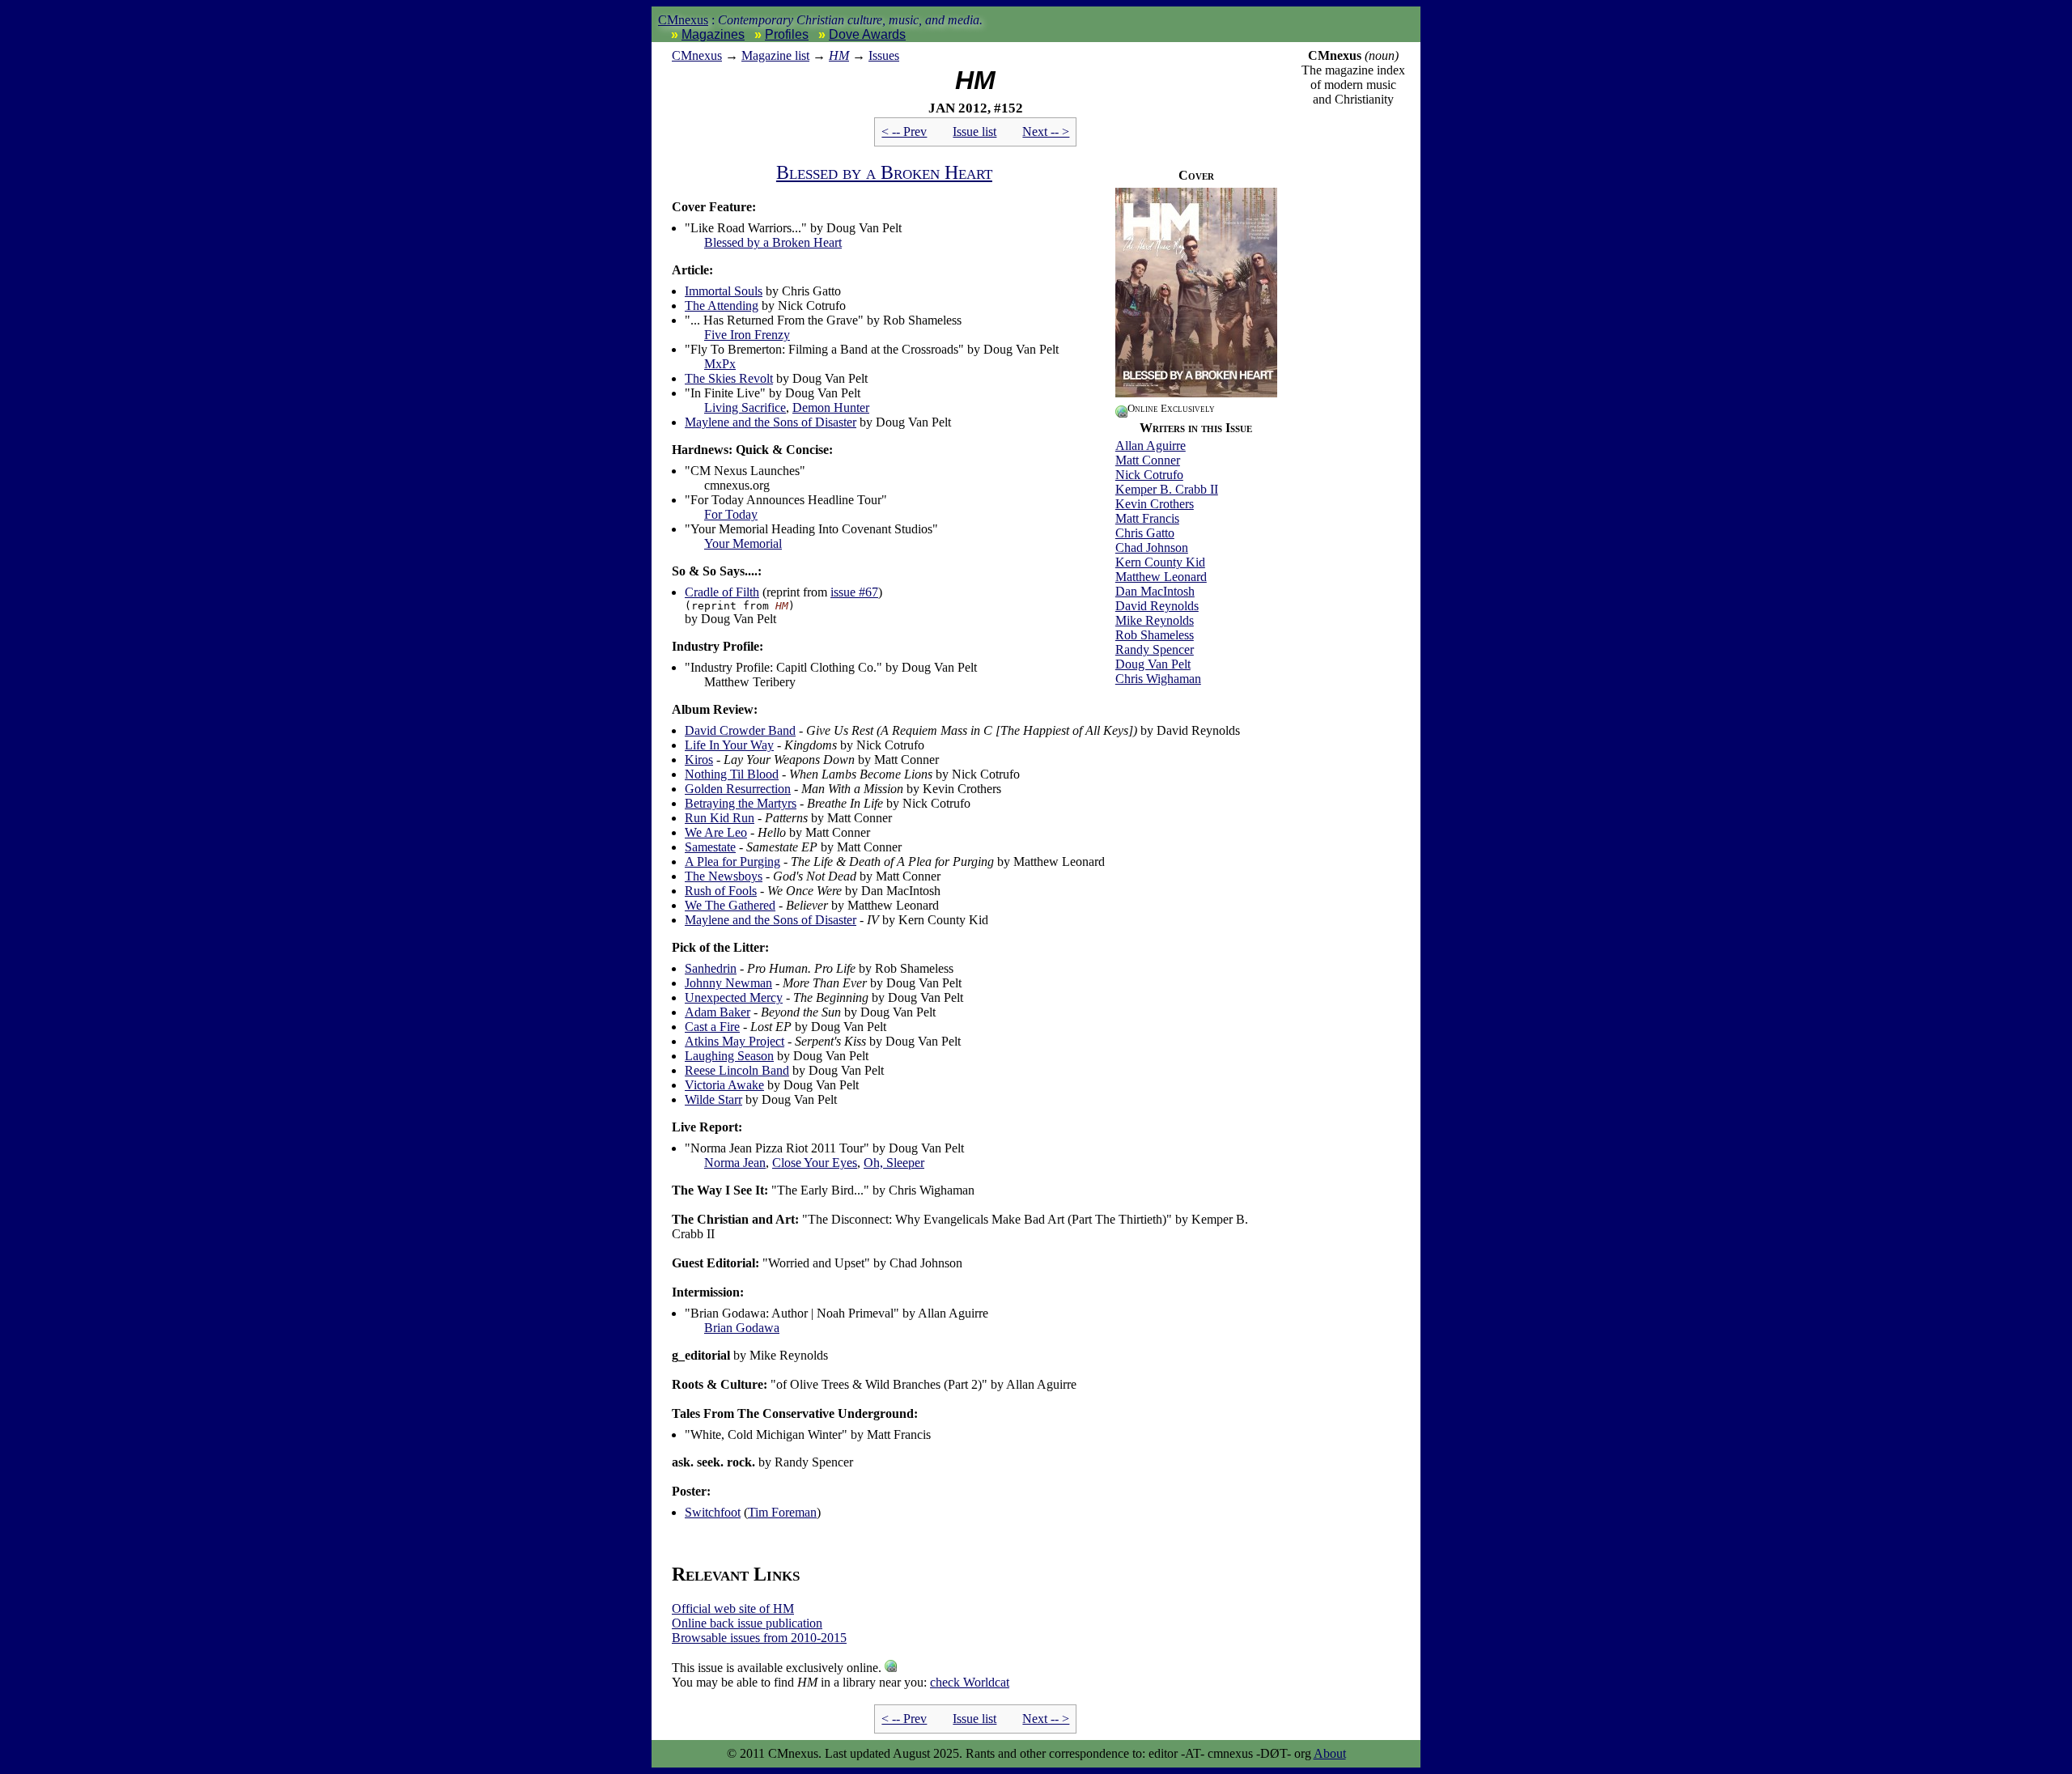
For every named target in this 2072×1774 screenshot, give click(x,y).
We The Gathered (730, 905)
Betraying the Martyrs (741, 803)
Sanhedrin (711, 968)
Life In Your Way (729, 745)
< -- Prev (904, 132)
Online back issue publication (747, 1623)
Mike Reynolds (1155, 620)
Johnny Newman (728, 983)
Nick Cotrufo (1149, 475)
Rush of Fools (721, 891)
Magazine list (775, 55)
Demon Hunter (831, 407)
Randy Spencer (1155, 649)
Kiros (699, 760)
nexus (697, 55)
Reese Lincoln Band (737, 1070)
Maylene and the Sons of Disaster (771, 422)
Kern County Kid (1160, 562)
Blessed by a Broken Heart (884, 172)
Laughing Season (729, 1056)
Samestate (710, 847)
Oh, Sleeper (894, 1163)
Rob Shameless (1155, 635)
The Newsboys (724, 876)
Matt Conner (1148, 460)
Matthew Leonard (1161, 577)
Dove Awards (867, 34)
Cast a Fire (712, 1027)
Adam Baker (718, 1012)
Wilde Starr (713, 1099)
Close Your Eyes (815, 1163)
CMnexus (683, 20)
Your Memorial (743, 543)
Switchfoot (713, 1512)
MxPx (720, 364)
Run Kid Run (720, 818)
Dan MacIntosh (1155, 591)
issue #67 (854, 592)
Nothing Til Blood (732, 774)
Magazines (713, 34)
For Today (731, 514)
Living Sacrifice (745, 407)
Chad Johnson (1152, 547)
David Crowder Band (740, 730)
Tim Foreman (782, 1512)
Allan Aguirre (1151, 446)
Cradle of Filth (722, 592)
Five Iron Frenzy (747, 335)
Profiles (787, 34)
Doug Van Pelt (1153, 664)
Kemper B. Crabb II (1167, 489)
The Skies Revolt (729, 378)
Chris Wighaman (1158, 679)
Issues (884, 55)
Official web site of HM (733, 1608)
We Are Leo (716, 832)
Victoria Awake (724, 1085)
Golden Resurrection (738, 789)
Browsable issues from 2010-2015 (759, 1638)
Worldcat (970, 1682)
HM (839, 55)
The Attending (722, 306)
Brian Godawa (742, 1328)
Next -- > (1046, 132)
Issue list (974, 132)
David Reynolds (1157, 606)
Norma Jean (735, 1163)
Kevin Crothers (1155, 504)
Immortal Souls (724, 291)
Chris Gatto (1145, 533)
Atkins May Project (735, 1041)
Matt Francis (1147, 518)
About (1330, 1753)
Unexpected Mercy (734, 997)
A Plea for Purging (732, 862)
